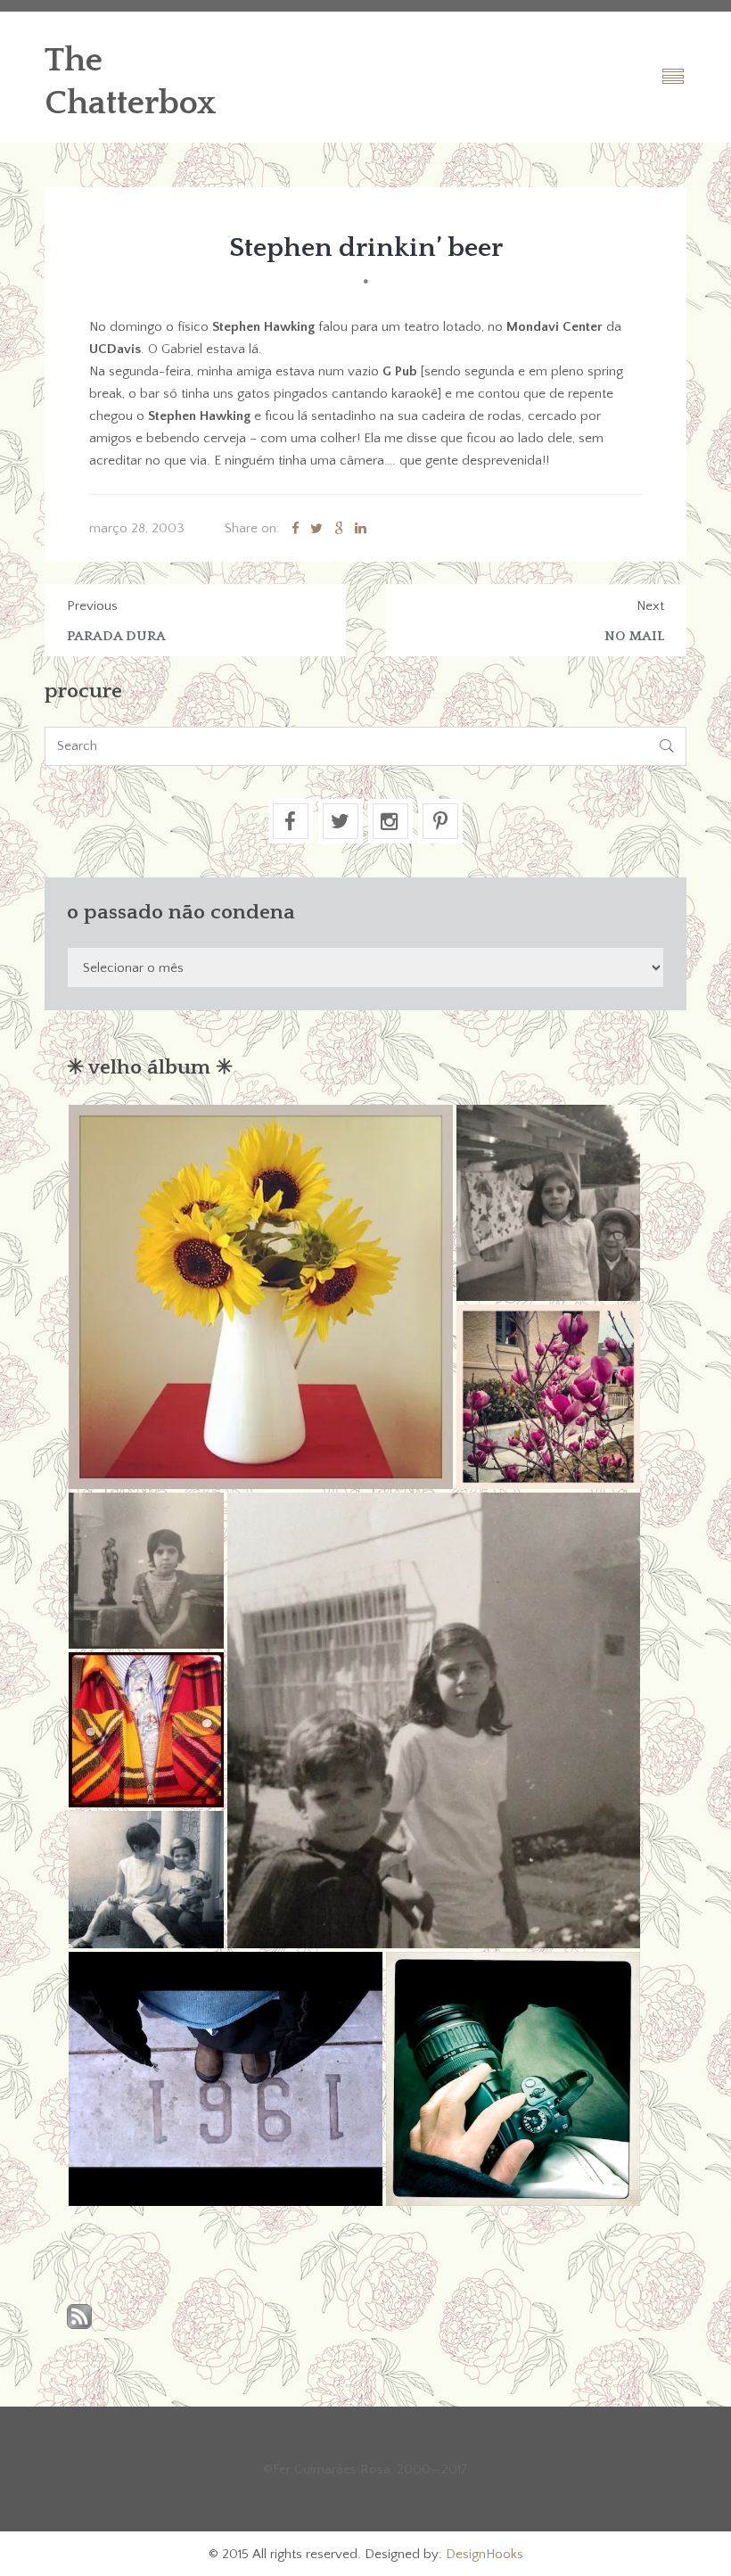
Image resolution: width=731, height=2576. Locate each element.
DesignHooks (485, 2554)
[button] (261, 1297)
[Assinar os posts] (79, 2318)
